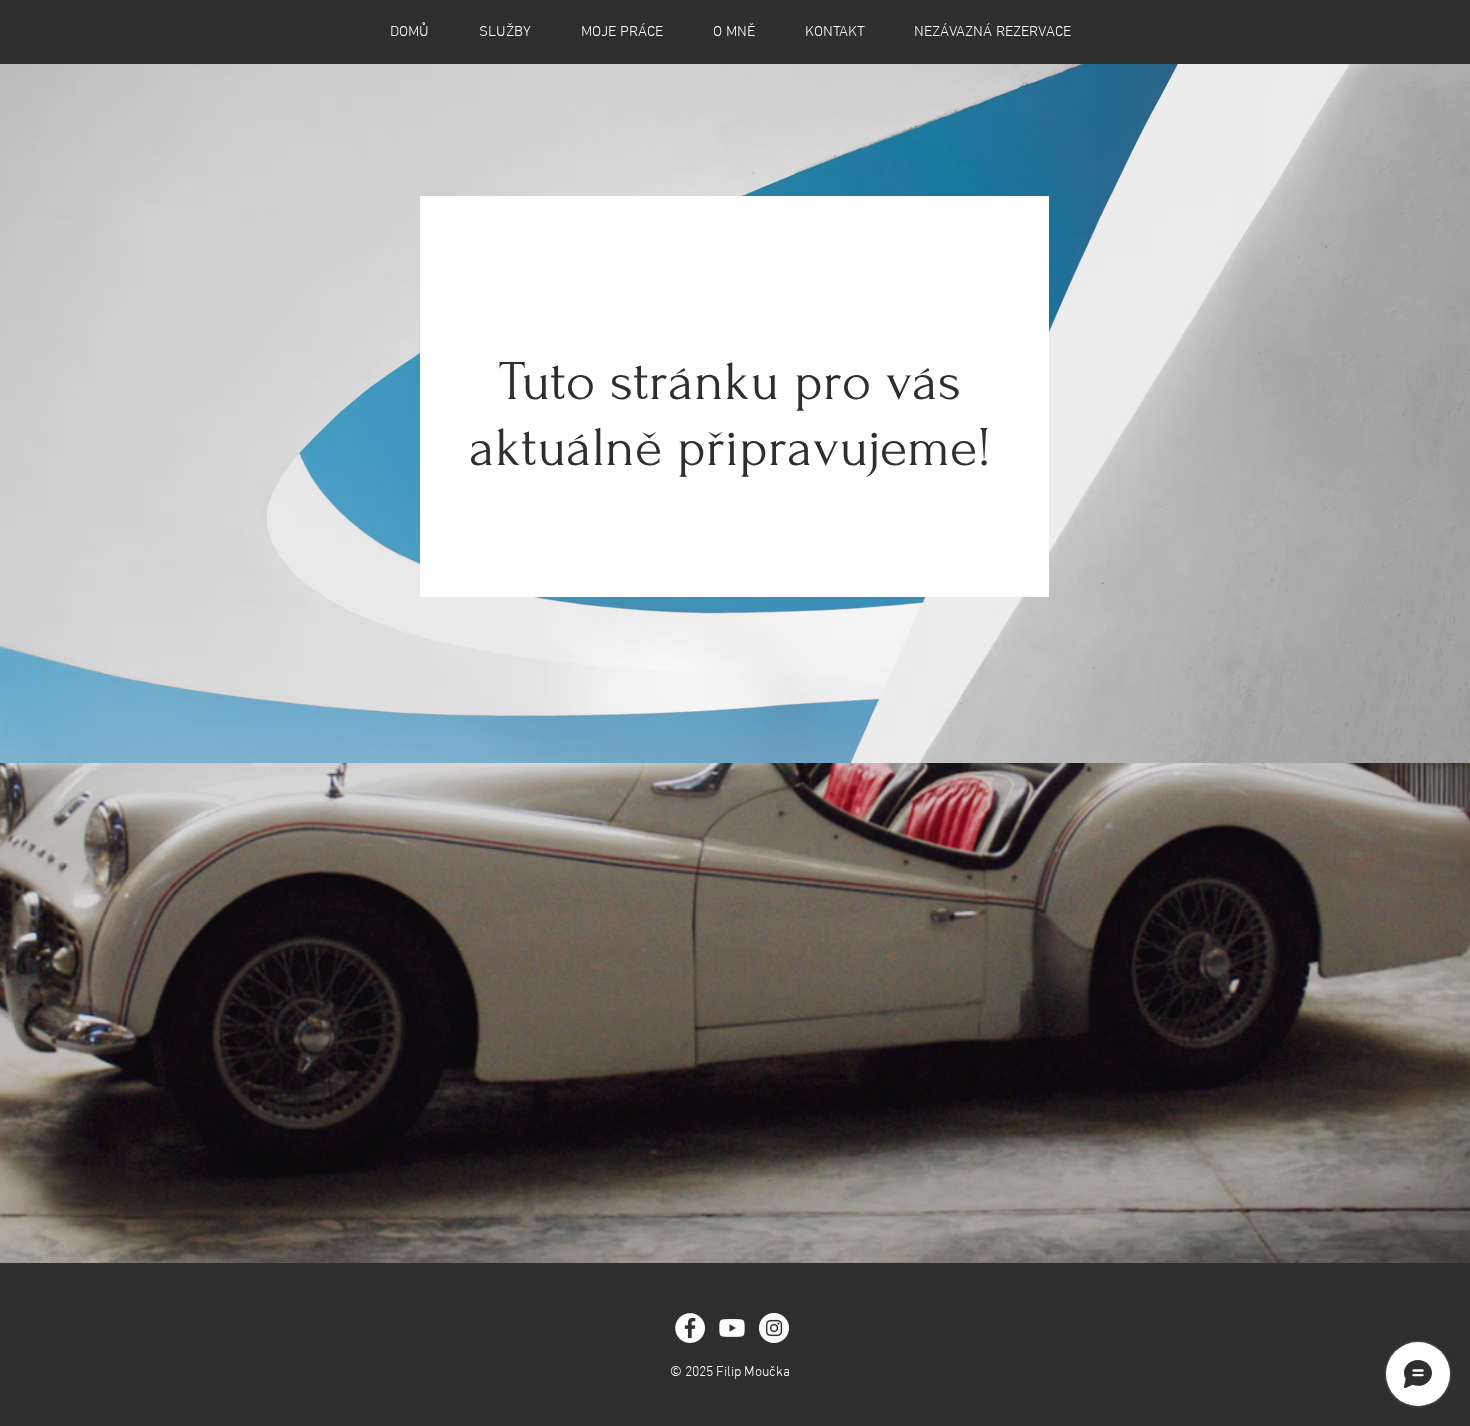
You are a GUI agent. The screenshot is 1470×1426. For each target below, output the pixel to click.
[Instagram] (774, 1328)
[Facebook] (690, 1328)
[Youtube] (732, 1328)
